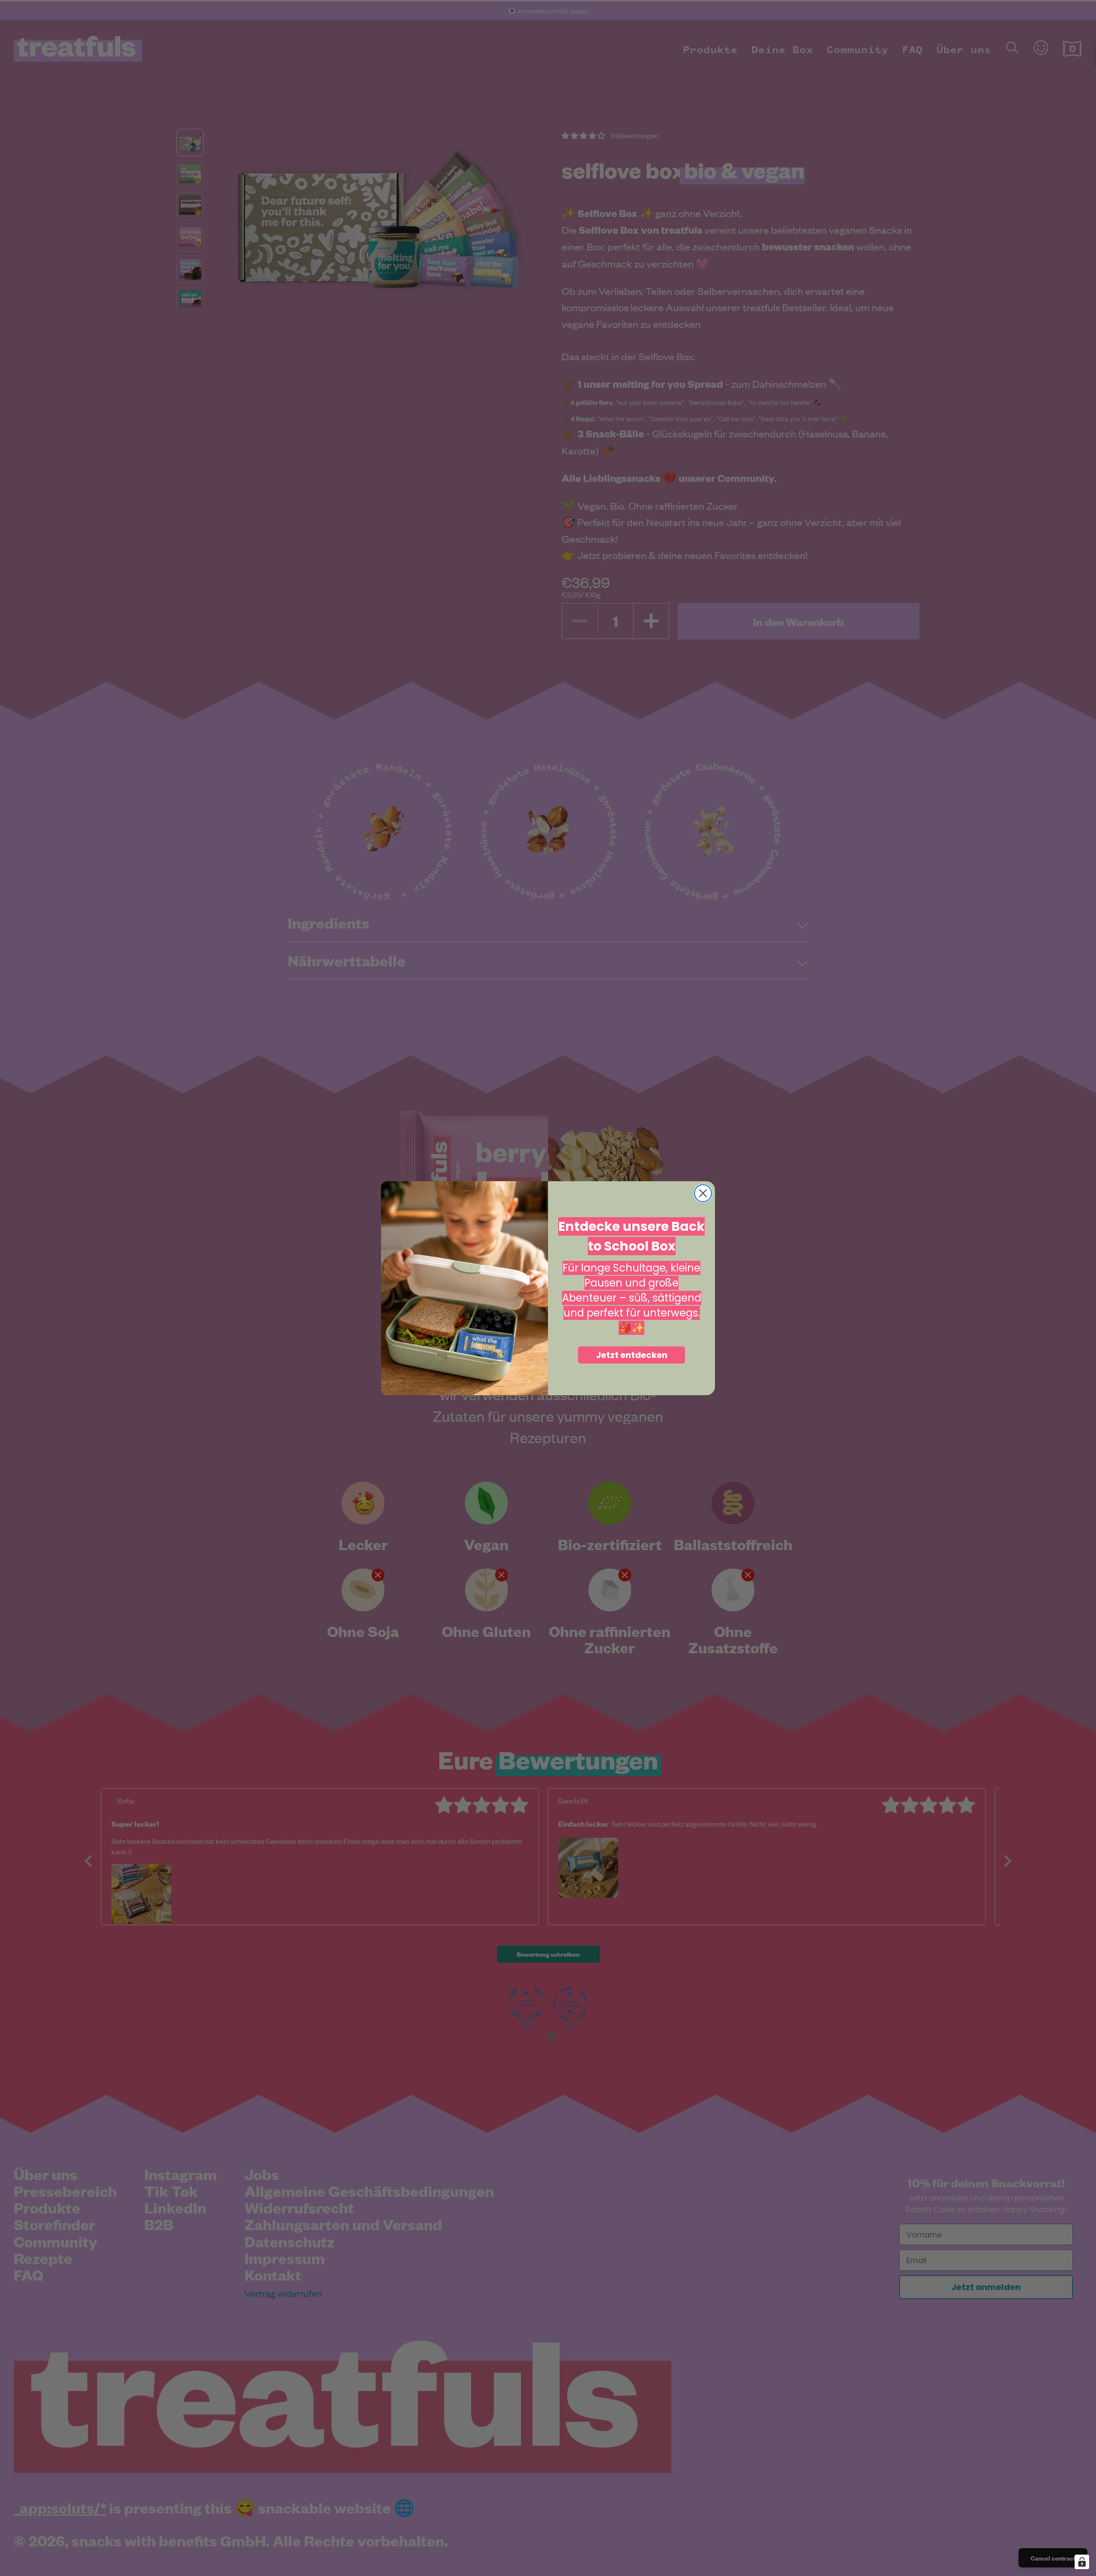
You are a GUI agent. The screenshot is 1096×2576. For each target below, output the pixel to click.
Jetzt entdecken (632, 1355)
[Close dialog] (703, 1193)
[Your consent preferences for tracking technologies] (1082, 2562)
